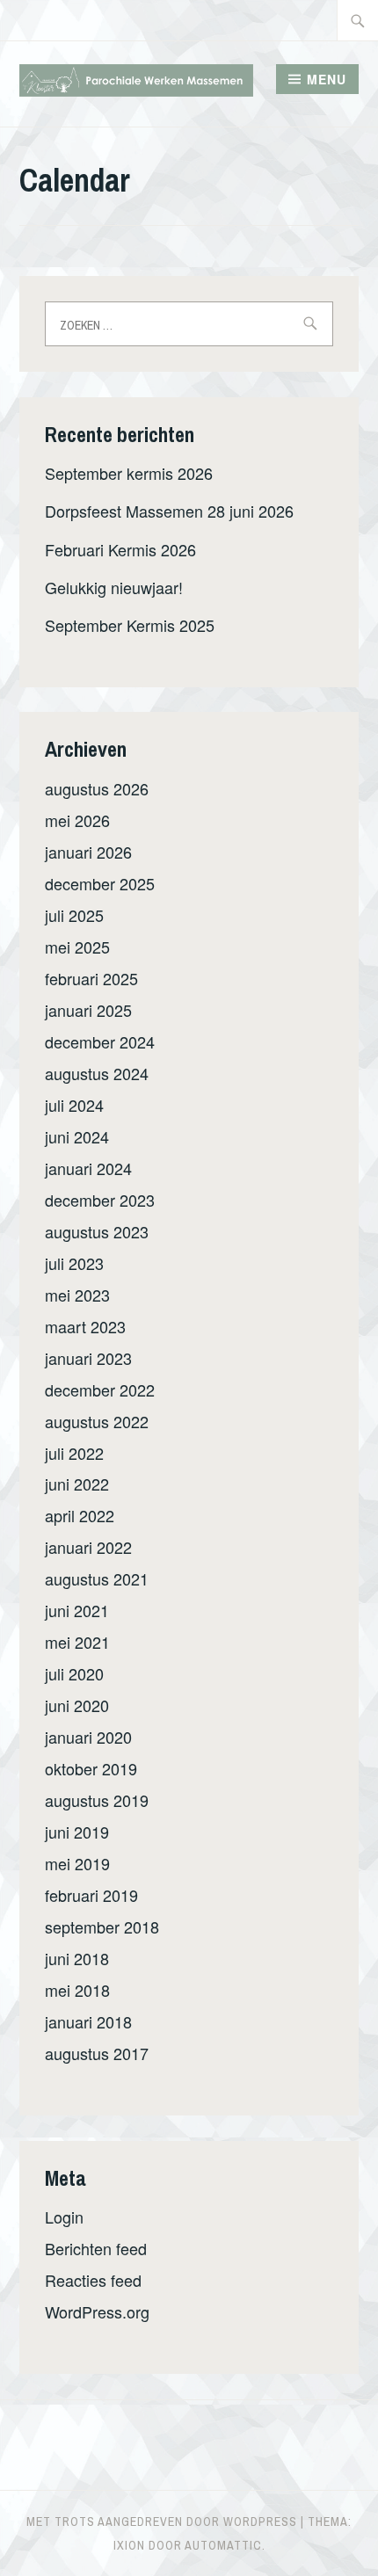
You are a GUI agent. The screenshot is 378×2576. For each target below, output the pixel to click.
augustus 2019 (97, 1800)
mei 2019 (77, 1863)
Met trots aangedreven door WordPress (162, 2522)
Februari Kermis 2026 (120, 549)
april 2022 (80, 1515)
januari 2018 (88, 2021)
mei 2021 (77, 1642)
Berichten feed (96, 2248)
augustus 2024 (97, 1073)
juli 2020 (74, 1673)
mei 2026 (77, 820)
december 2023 (100, 1200)
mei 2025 (77, 947)
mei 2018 (77, 1990)
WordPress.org (97, 2311)
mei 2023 (77, 1295)
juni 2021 (77, 1610)
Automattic (223, 2545)
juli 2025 (74, 915)
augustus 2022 (97, 1421)
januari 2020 (88, 1737)
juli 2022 (74, 1453)
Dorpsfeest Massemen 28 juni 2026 (169, 511)
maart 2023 (85, 1326)
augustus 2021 (97, 1578)
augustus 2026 (97, 788)
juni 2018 (77, 1958)
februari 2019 (91, 1895)
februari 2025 (91, 978)
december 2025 (100, 883)
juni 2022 (77, 1484)
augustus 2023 (97, 1231)
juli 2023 (74, 1263)
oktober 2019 (91, 1768)
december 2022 (100, 1390)
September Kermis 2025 (130, 625)
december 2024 (100, 1041)
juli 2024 (74, 1105)
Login (64, 2217)
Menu (327, 79)
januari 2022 (88, 1547)
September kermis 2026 (129, 473)
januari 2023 (88, 1358)
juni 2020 (77, 1705)
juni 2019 (77, 1832)
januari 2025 (88, 1010)
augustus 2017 (97, 2053)
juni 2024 (77, 1136)
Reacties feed (93, 2280)
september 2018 (102, 1927)
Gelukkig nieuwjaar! (114, 587)
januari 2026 (88, 852)
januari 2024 (88, 1168)
